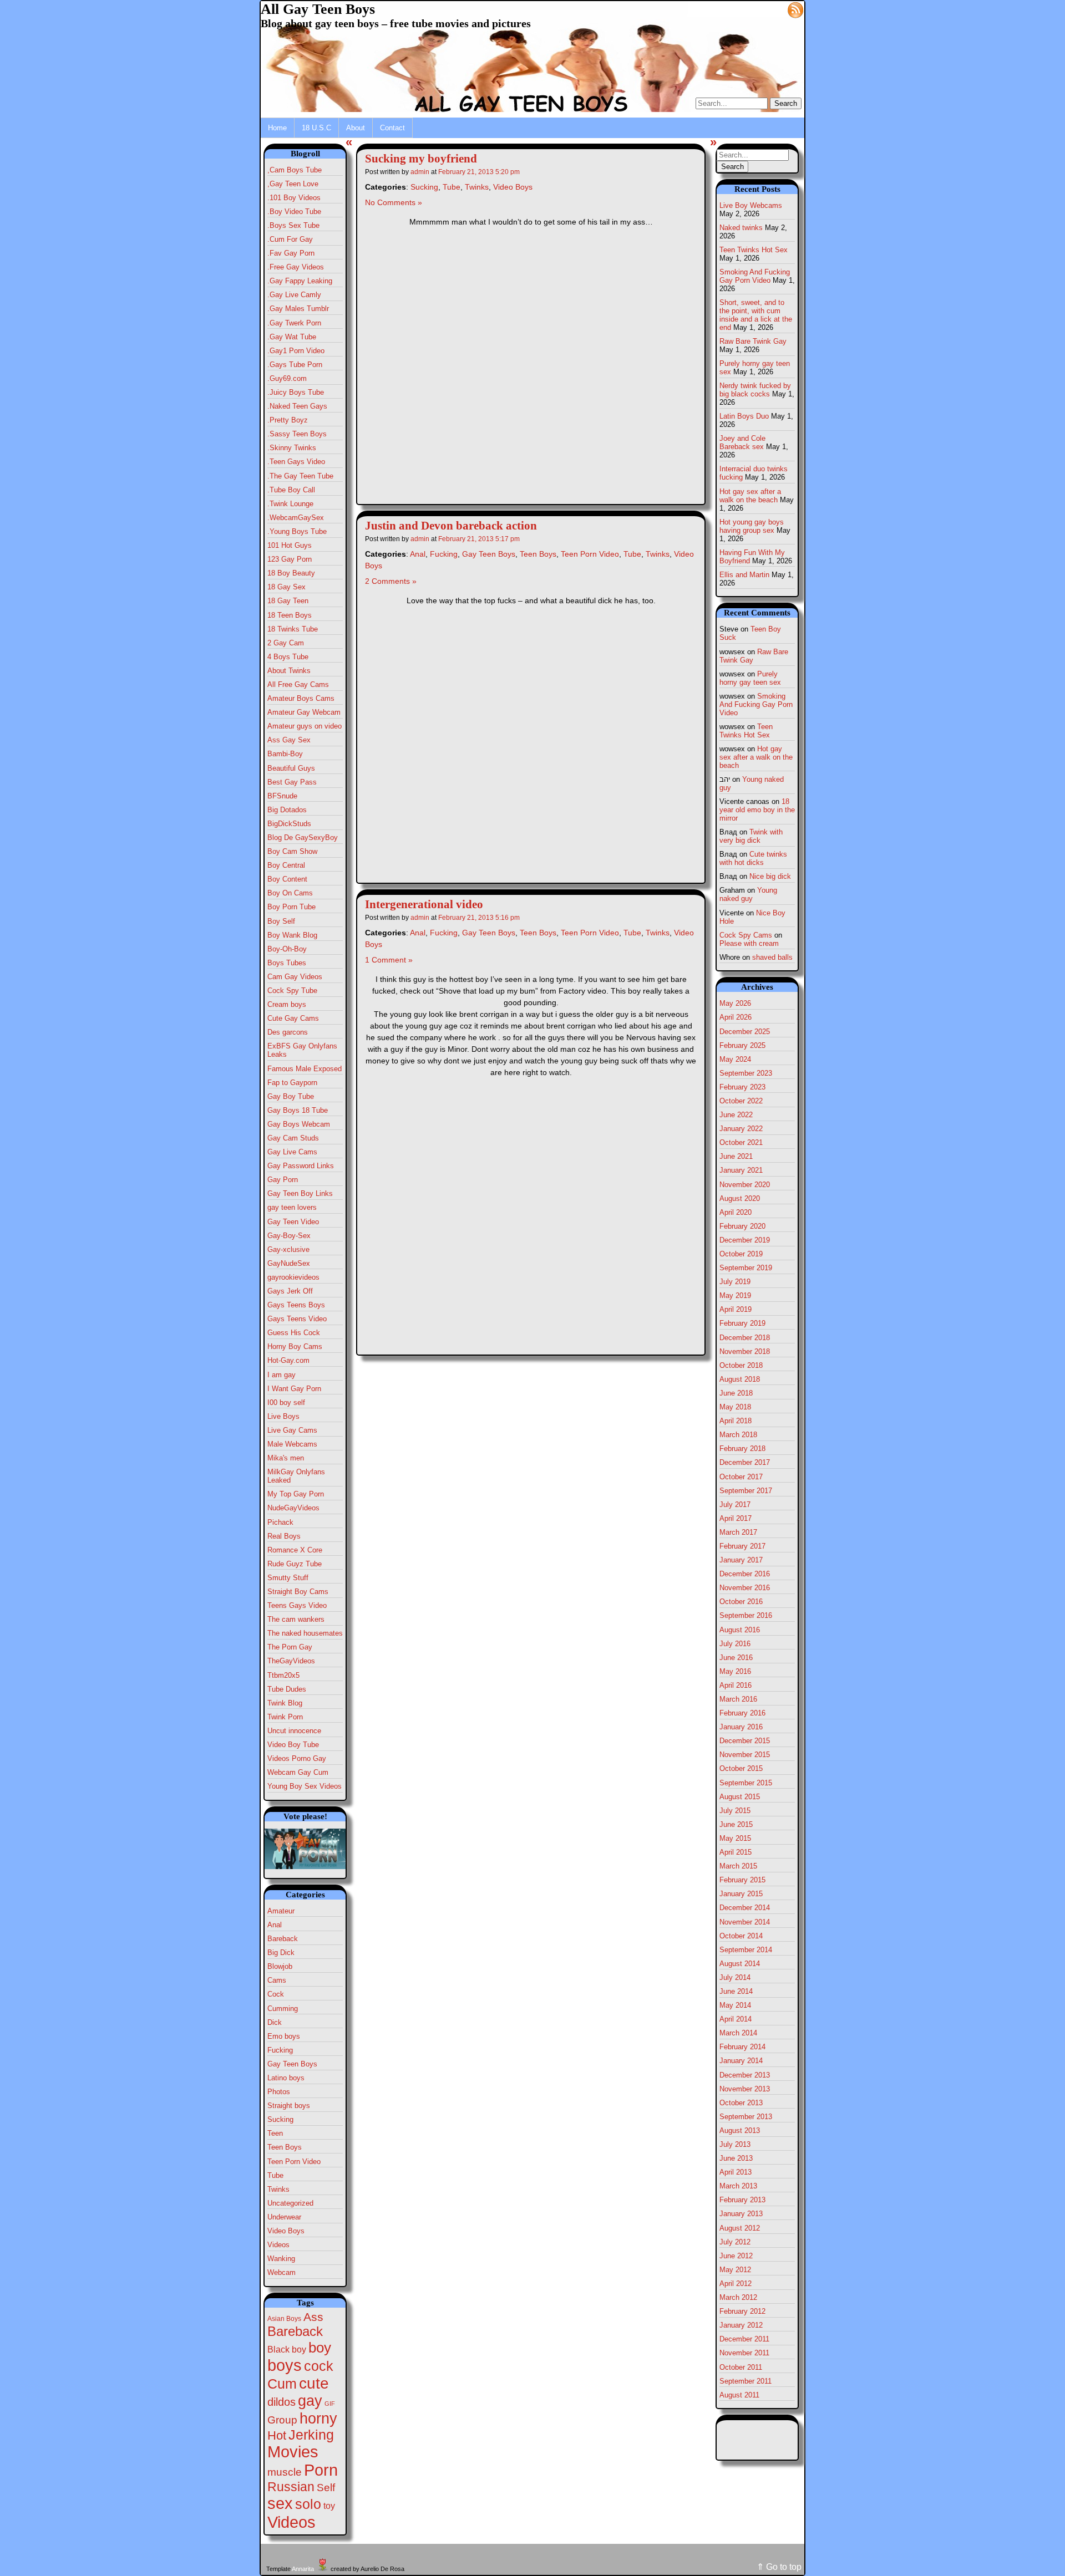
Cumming (283, 2009)
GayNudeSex (289, 1263)
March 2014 (738, 2033)
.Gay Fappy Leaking (300, 281)
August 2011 (739, 2395)
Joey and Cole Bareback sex (742, 442)
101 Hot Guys (290, 545)
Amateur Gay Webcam (304, 712)
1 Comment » (389, 960)
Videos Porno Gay (297, 1758)
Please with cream (749, 943)
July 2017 (735, 1505)
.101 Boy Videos (294, 198)
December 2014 (745, 1908)
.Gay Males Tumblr (298, 309)
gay (310, 2401)
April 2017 (736, 1518)
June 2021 (736, 1156)
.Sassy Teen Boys (297, 434)
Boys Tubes (287, 963)
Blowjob (280, 1966)
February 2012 (742, 2311)
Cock (276, 1994)
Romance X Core (295, 1550)
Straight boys (289, 2106)
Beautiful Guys (291, 768)
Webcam (282, 2272)
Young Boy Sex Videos (305, 1786)
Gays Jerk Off (290, 1291)
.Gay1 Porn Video (296, 351)
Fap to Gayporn (292, 1083)
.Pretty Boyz (288, 420)
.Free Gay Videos (296, 267)
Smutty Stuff (288, 1578)
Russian (291, 2487)
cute (314, 2383)
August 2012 (740, 2228)
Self (326, 2488)
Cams (277, 1980)
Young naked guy (748, 894)
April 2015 (736, 1852)
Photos (279, 2092)
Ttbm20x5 (283, 1675)
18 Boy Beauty (291, 573)
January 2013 (741, 2214)
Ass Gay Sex (289, 740)
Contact (392, 128)
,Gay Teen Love (293, 184)
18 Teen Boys (290, 615)
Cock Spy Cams (746, 935)
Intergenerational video (424, 905)
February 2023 (742, 1087)
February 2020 (742, 1226)
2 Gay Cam (286, 643)
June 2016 (736, 1658)
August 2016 (740, 1630)
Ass (313, 2317)
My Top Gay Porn (296, 1494)
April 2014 (736, 2019)
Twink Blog (285, 1703)
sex (280, 2503)
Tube (275, 2175)
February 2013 (742, 2200)
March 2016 (738, 1699)
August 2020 (740, 1198)
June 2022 (736, 1115)
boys (285, 2365)
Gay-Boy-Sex (289, 1236)
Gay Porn (283, 1180)
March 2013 (738, 2186)
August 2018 (740, 1379)
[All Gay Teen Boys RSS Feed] (795, 9)
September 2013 (746, 2117)
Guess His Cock (294, 1333)
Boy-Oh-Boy (287, 949)
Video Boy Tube (293, 1745)
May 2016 (735, 1671)
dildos (282, 2402)
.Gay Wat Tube (292, 337)
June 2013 (736, 2158)
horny (318, 2418)
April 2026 (736, 1017)
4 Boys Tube (288, 657)
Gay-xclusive (288, 1249)
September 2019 (746, 1268)
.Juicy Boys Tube (296, 392)
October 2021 (741, 1142)
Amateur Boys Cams (301, 698)
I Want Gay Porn (294, 1389)
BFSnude (282, 796)
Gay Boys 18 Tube (298, 1110)
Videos (278, 2245)
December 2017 (745, 1462)
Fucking (280, 2050)
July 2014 (735, 1977)
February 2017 (742, 1546)
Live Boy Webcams (751, 205)
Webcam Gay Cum (298, 1772)
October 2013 (741, 2103)
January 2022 (741, 1129)
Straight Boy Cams (298, 1592)
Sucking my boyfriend (421, 159)
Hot (277, 2435)
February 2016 (742, 1713)
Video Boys (286, 2231)
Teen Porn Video (294, 2162)
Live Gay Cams (292, 1430)
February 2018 (742, 1449)
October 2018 (741, 1365)
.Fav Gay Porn (291, 253)
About (356, 128)
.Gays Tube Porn (295, 365)
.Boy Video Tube (294, 212)
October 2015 (741, 1768)
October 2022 (741, 1101)
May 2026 (735, 1003)
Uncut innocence (294, 1731)
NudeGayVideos (293, 1508)
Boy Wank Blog (292, 935)
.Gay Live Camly (294, 295)
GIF (330, 2404)
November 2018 (745, 1351)
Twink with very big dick (751, 836)
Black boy (287, 2349)
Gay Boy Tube (291, 1096)
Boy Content (287, 879)
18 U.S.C (316, 128)
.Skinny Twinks (292, 448)
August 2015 (740, 1797)
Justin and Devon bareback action (451, 526)
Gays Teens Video (297, 1319)
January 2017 (741, 1560)
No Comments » (394, 202)
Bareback (283, 1939)
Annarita (303, 2569)
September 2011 (745, 2381)
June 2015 (736, 1824)
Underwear (284, 2217)
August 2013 (740, 2130)
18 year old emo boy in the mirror (757, 810)
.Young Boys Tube (297, 531)
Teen (275, 2133)
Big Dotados (287, 810)
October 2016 (741, 1602)
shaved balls (772, 957)
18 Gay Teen (288, 601)
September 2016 (746, 1615)
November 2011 (744, 2353)
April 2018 (736, 1421)
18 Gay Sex (286, 587)
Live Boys (283, 1416)
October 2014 (741, 1936)
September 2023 (746, 1073)
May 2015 (735, 1838)
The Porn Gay (290, 1647)
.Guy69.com (287, 378)
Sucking (280, 2119)
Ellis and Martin (744, 575)
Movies (293, 2452)
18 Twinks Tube (293, 629)
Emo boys (284, 2036)
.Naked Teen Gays (297, 406)
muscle (285, 2472)
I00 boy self (286, 1402)
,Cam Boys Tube (295, 170)
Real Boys (284, 1536)
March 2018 (738, 1435)
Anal (275, 1925)
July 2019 (735, 1282)
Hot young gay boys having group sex (752, 526)
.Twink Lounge (290, 504)
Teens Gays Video (297, 1605)
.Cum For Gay (290, 239)
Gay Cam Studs (293, 1138)
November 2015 (745, 1755)
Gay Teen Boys (292, 2064)
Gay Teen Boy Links (300, 1193)
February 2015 (742, 1880)
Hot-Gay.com (288, 1360)
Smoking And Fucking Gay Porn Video (755, 276)
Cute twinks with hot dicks (753, 858)
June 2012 (736, 2256)
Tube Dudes (287, 1689)
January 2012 (741, 2325)
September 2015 (746, 1783)
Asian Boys (284, 2319)
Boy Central (286, 865)
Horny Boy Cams (295, 1346)
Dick (275, 2022)
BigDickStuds (289, 824)
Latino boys (286, 2078)
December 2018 (745, 1338)
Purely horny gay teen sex (750, 678)
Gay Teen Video (293, 1222)
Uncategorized (290, 2203)
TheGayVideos (291, 1661)
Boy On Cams (290, 893)
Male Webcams (292, 1444)
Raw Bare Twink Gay (753, 341)
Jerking (311, 2435)
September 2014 (746, 1950)
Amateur (281, 1911)
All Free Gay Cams (298, 684)
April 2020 (736, 1212)
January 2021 (741, 1170)
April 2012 (736, 2284)
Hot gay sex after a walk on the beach (750, 496)
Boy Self (281, 921)
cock (319, 2366)
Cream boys (287, 1004)
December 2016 (745, 1574)
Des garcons (288, 1032)
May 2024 (735, 1059)
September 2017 (746, 1491)
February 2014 (742, 2047)
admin (420, 172)
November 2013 (745, 2089)
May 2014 (735, 2005)
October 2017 (741, 1477)
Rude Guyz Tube (295, 1564)
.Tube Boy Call (291, 490)
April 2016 (736, 1685)
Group (282, 2420)
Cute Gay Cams (293, 1018)
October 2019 (741, 1254)
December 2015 (745, 1741)
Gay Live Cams (292, 1152)
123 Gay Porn (290, 559)
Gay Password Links (301, 1166)
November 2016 (745, 1588)
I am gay (282, 1375)
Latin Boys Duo (744, 416)
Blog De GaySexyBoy (303, 838)
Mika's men (286, 1458)
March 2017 (738, 1532)
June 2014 (736, 1991)
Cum (282, 2384)
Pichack (280, 1522)
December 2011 (744, 2339)
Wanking (281, 2259)
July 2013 (735, 2144)
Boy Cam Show (292, 851)
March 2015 (738, 1866)
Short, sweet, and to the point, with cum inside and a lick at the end (756, 315)
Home (277, 128)
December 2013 (745, 2075)
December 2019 (745, 1240)
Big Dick (281, 1953)
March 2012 (738, 2297)
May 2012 (735, 2270)
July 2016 (735, 1644)
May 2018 (735, 1407)
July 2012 (735, 2242)
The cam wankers (296, 1619)
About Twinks (289, 671)
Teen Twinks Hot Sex (754, 250)
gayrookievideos (293, 1277)
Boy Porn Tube (291, 907)
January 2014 (741, 2061)
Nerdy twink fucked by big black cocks (755, 390)
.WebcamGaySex (296, 518)
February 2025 (742, 1045)
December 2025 (745, 1032)
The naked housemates (305, 1633)
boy (320, 2348)
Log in (769, 9)
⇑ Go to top (779, 2567)
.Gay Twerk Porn (294, 323)
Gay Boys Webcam (299, 1124)
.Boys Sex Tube (293, 225)
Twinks (278, 2189)
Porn (321, 2470)
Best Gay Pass (292, 782)
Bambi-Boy (285, 754)
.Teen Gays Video (296, 462)
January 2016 (741, 1727)
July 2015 (735, 1811)
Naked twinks (741, 228)
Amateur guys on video (305, 726)
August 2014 (740, 1964)
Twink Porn (285, 1717)
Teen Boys (285, 2147)
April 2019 (736, 1309)
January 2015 (741, 1894)
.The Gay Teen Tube (300, 476)
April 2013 (736, 2172)
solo (308, 2504)
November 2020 (745, 1185)
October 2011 (741, 2367)
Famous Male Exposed (305, 1069)
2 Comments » (391, 581)
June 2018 (736, 1393)
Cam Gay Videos (295, 977)
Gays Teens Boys (296, 1305)
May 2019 (735, 1295)
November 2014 (745, 1922)
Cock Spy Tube (292, 991)
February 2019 (742, 1323)
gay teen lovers (292, 1207)
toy (329, 2506)
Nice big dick (770, 876)
